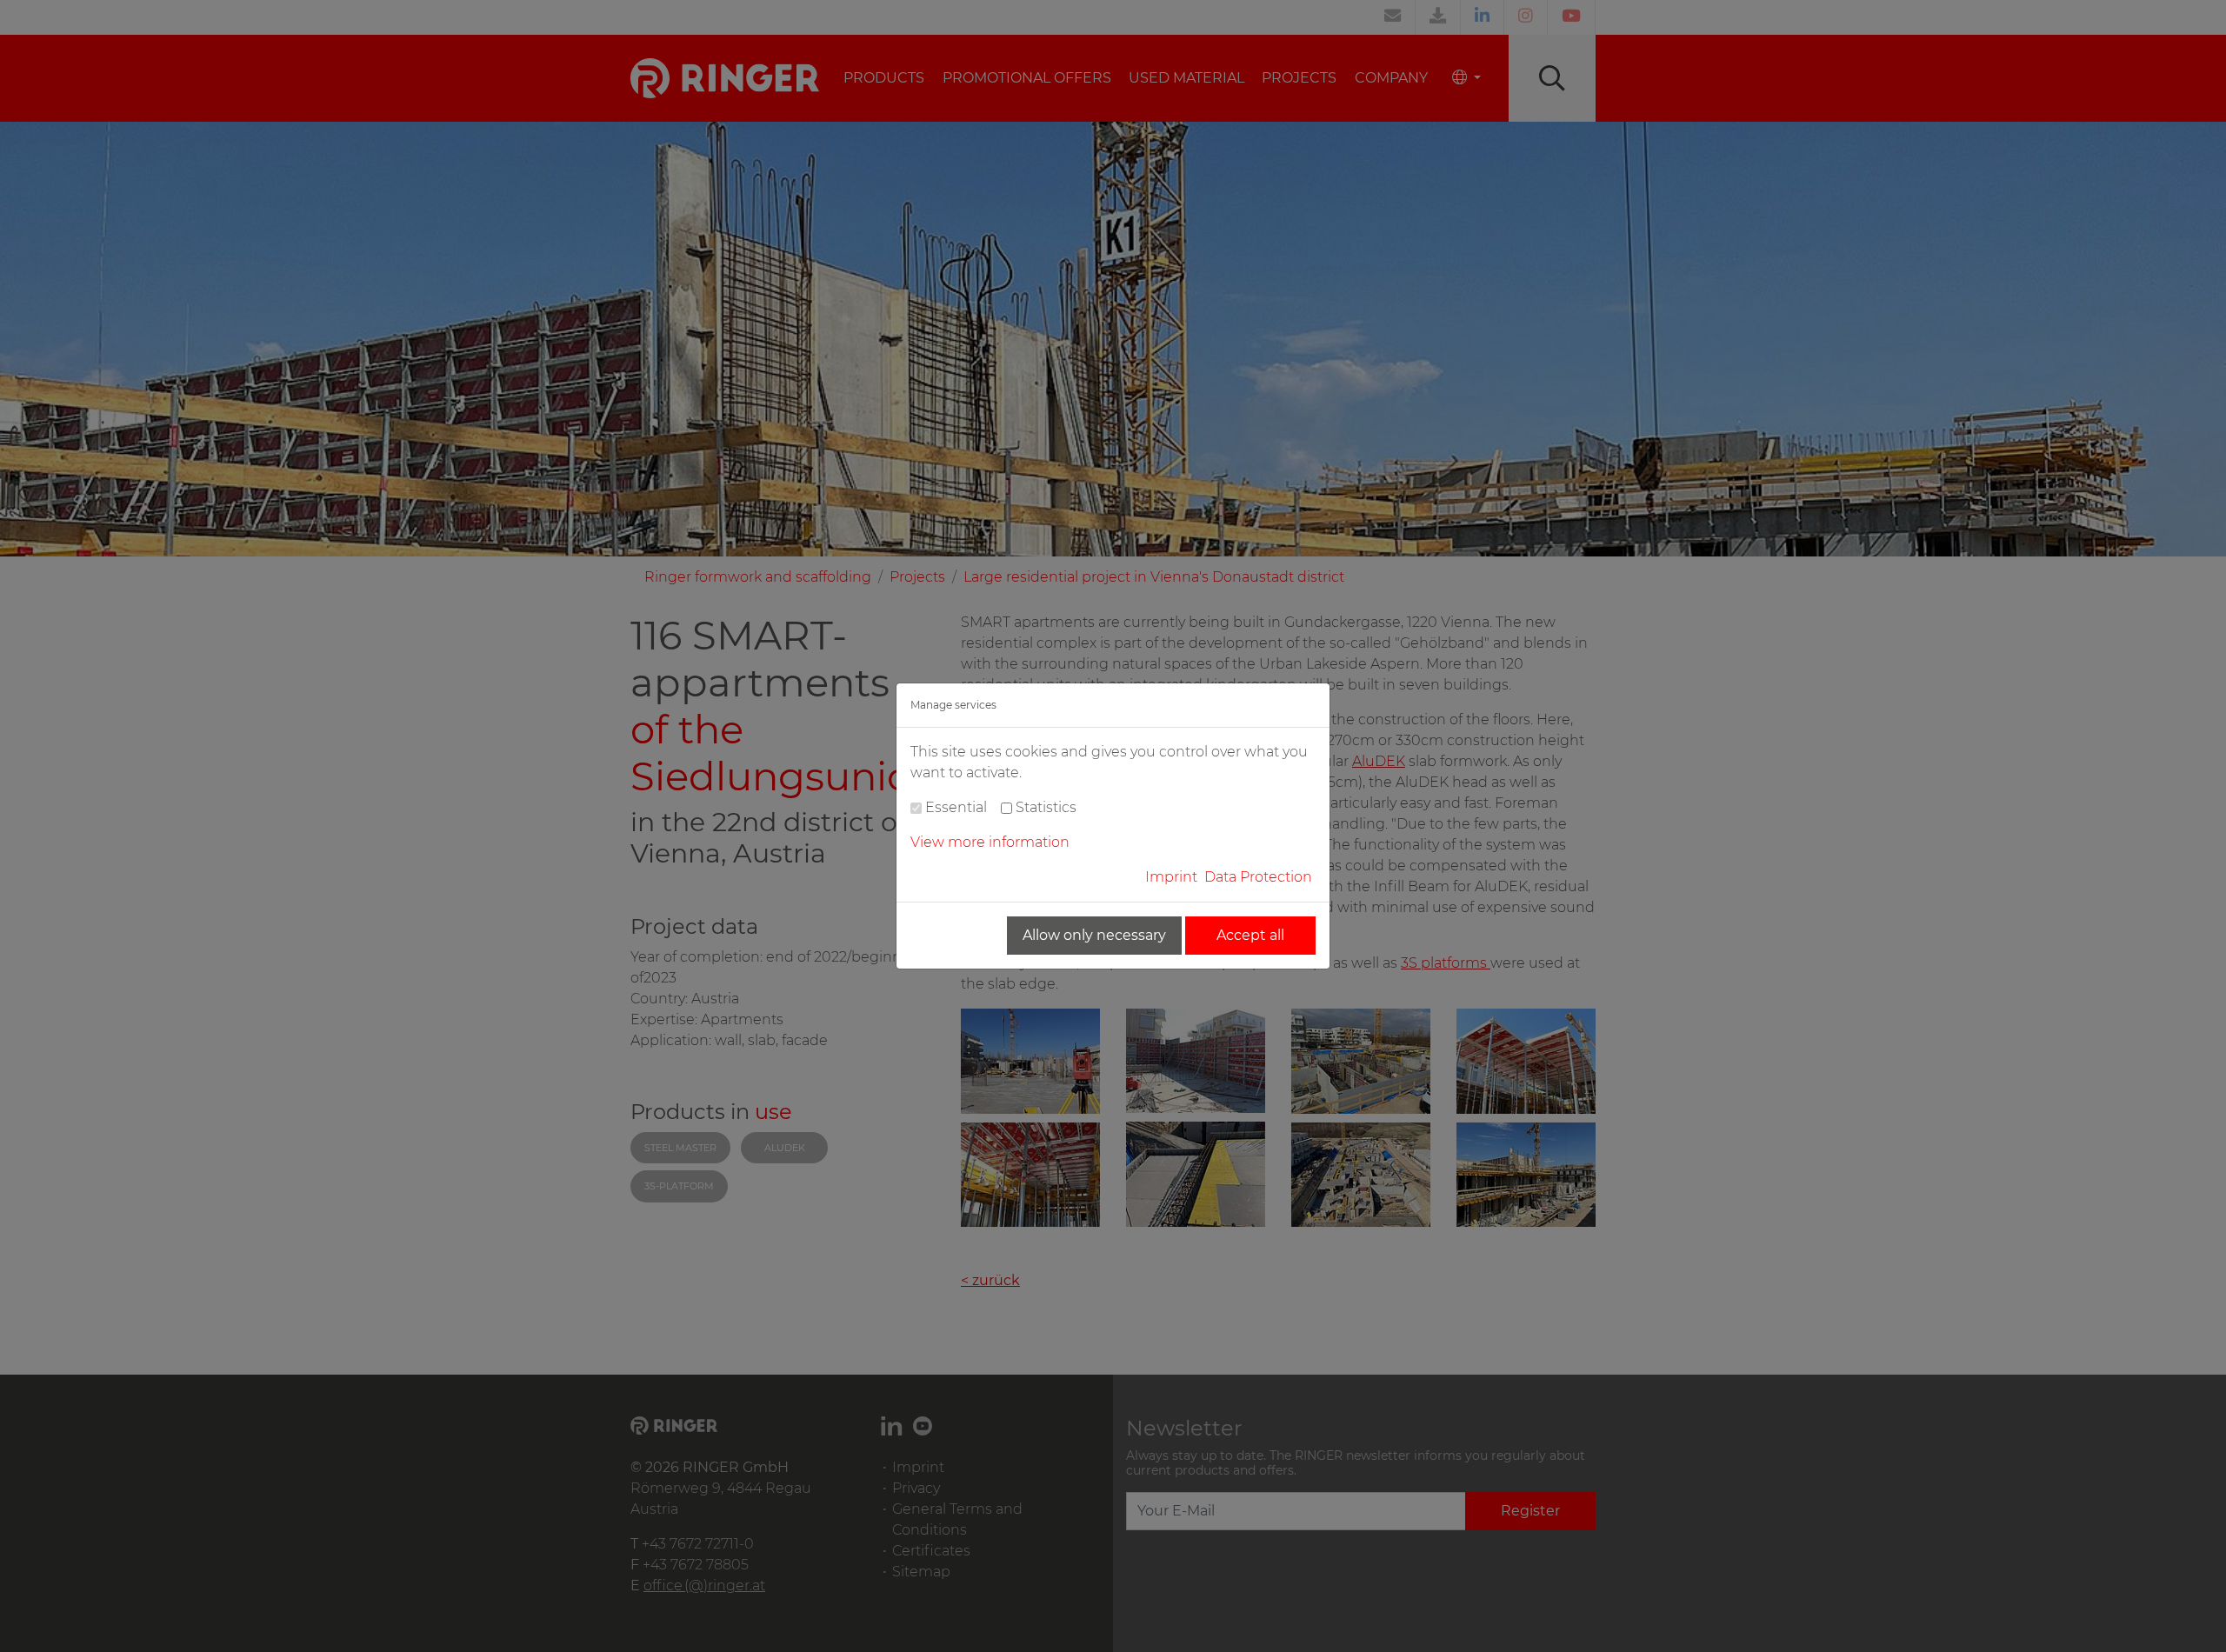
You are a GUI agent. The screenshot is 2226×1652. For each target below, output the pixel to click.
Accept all (1250, 935)
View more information (990, 842)
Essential (956, 807)
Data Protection (1258, 877)
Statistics (1046, 807)
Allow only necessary (1094, 935)
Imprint (1171, 877)
